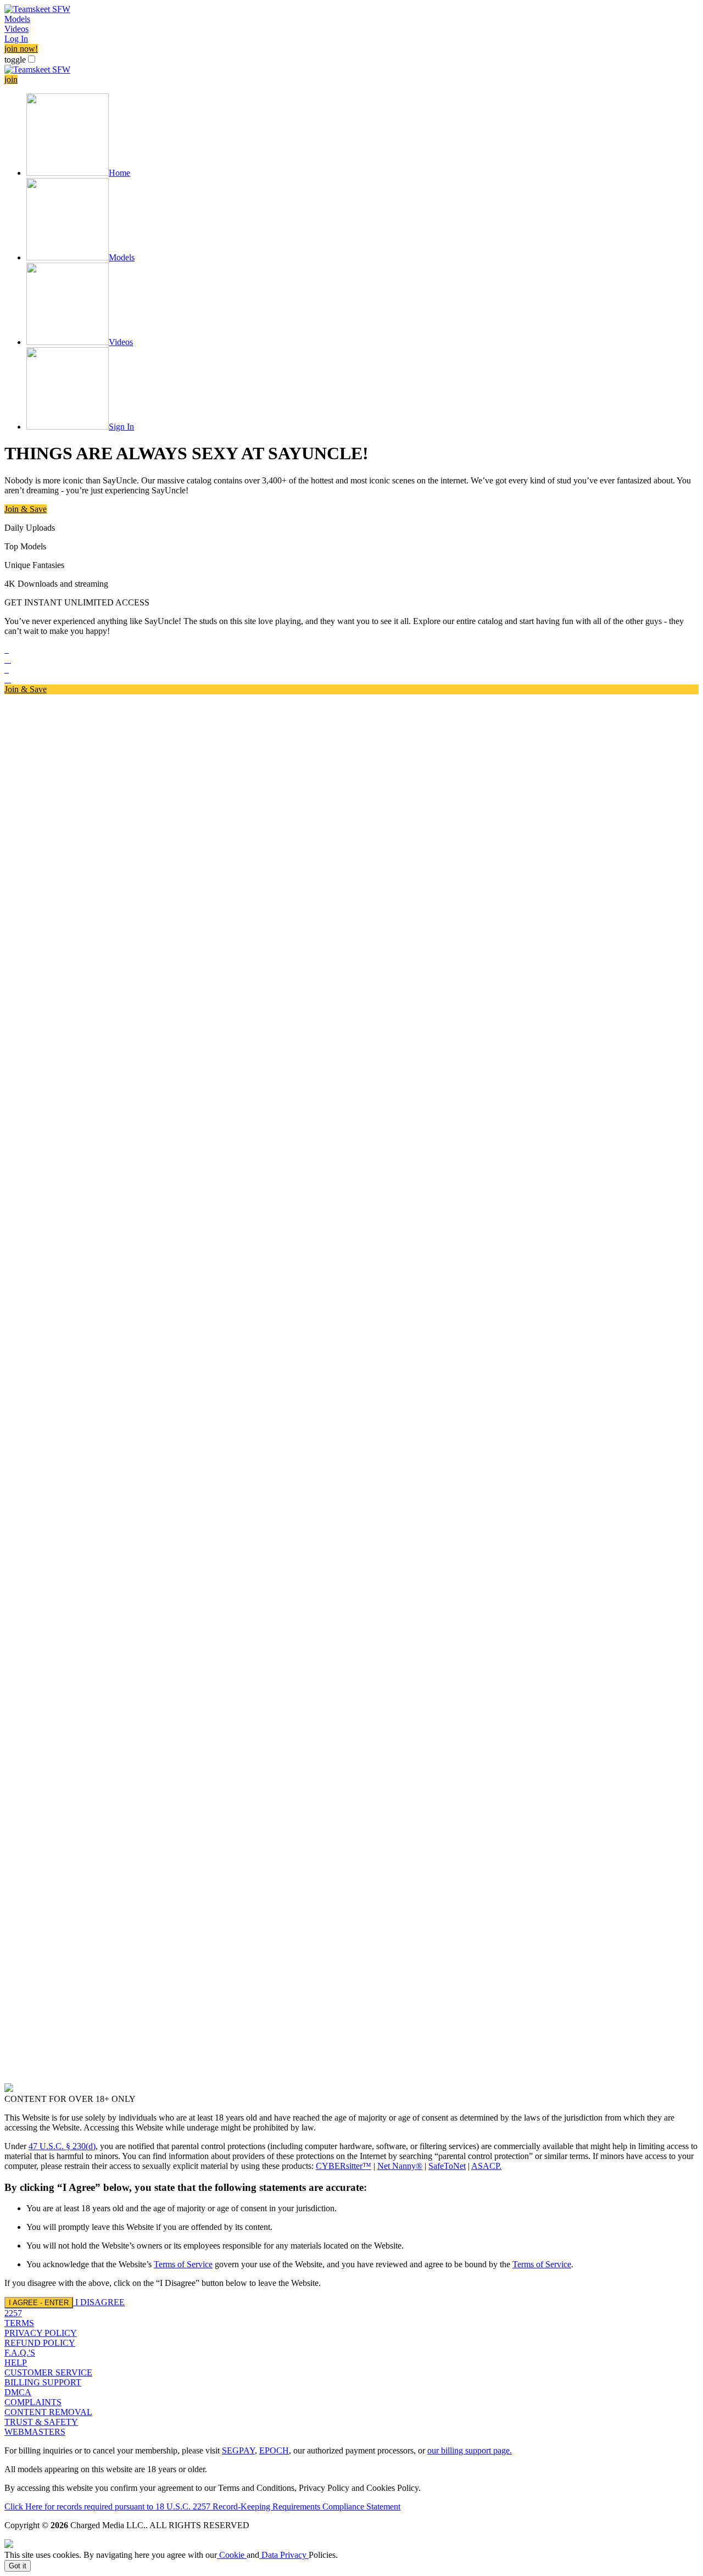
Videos (16, 29)
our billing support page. (470, 2450)
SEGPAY (238, 2450)
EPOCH (274, 2450)
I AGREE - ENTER (39, 2303)
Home (119, 173)
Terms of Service (183, 2264)
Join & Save (26, 509)
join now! (21, 49)
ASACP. (486, 2166)
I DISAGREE (100, 2302)
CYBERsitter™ (344, 2166)
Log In (16, 39)
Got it (18, 2566)
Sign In (121, 427)
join (11, 79)
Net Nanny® (400, 2166)
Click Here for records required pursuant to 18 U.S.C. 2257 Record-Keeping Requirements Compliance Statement (202, 2507)
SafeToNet (447, 2166)
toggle (15, 60)
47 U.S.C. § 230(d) (62, 2146)
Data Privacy (284, 2555)
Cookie (232, 2555)
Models (17, 19)
